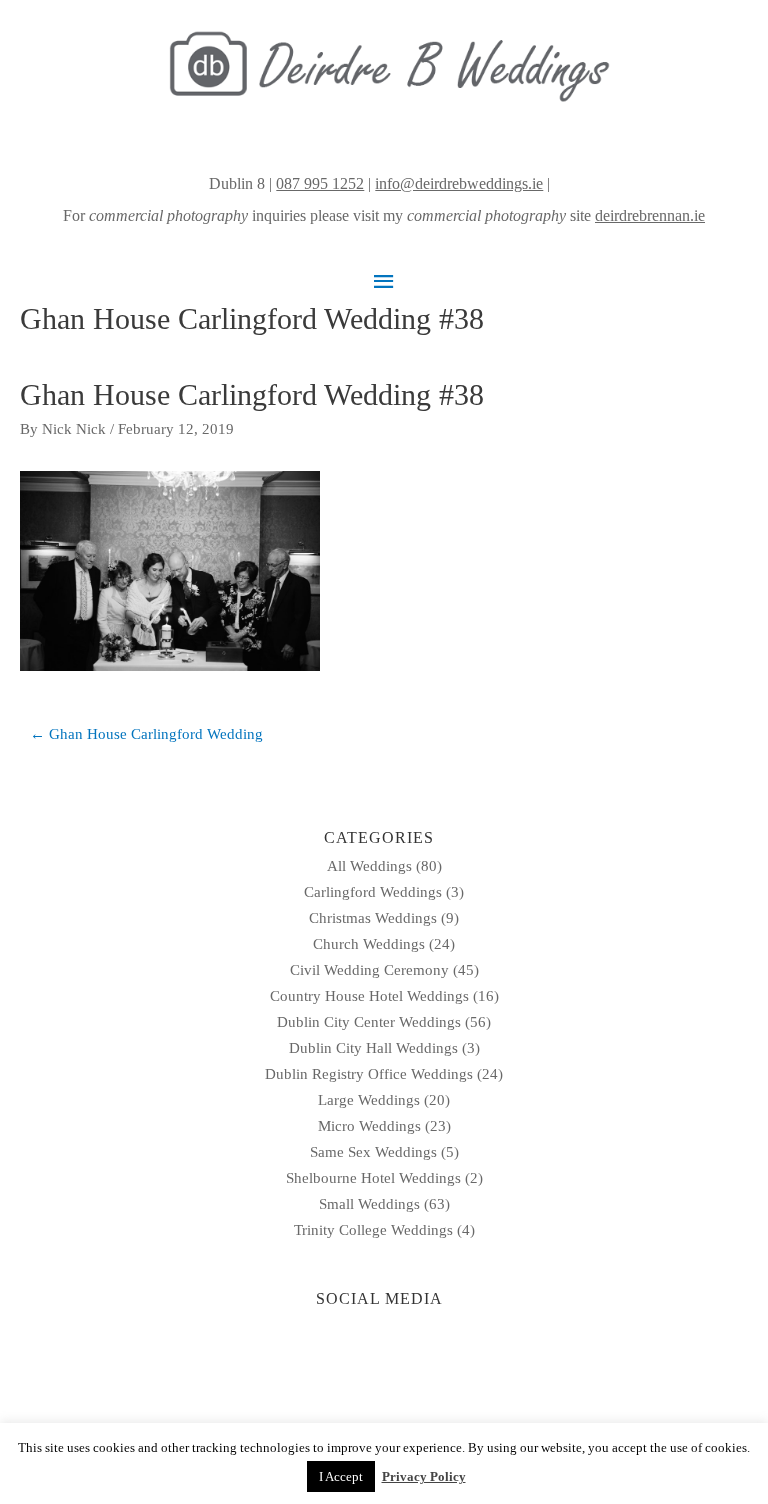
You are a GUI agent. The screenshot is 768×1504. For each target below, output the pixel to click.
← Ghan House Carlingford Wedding (146, 734)
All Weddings (369, 866)
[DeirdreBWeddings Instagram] (556, 183)
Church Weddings (369, 944)
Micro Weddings (369, 1126)
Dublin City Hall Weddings (373, 1048)
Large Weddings (369, 1100)
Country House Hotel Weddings (369, 996)
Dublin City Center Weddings (369, 1022)
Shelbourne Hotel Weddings (373, 1178)
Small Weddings (369, 1204)
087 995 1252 (320, 183)
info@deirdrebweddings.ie (459, 183)
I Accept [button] (341, 1476)
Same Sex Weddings (373, 1152)
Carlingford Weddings (373, 892)
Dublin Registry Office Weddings (369, 1074)
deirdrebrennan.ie (650, 215)
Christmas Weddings (373, 918)
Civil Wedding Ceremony (369, 970)
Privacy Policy (424, 1476)
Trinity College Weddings (373, 1230)
